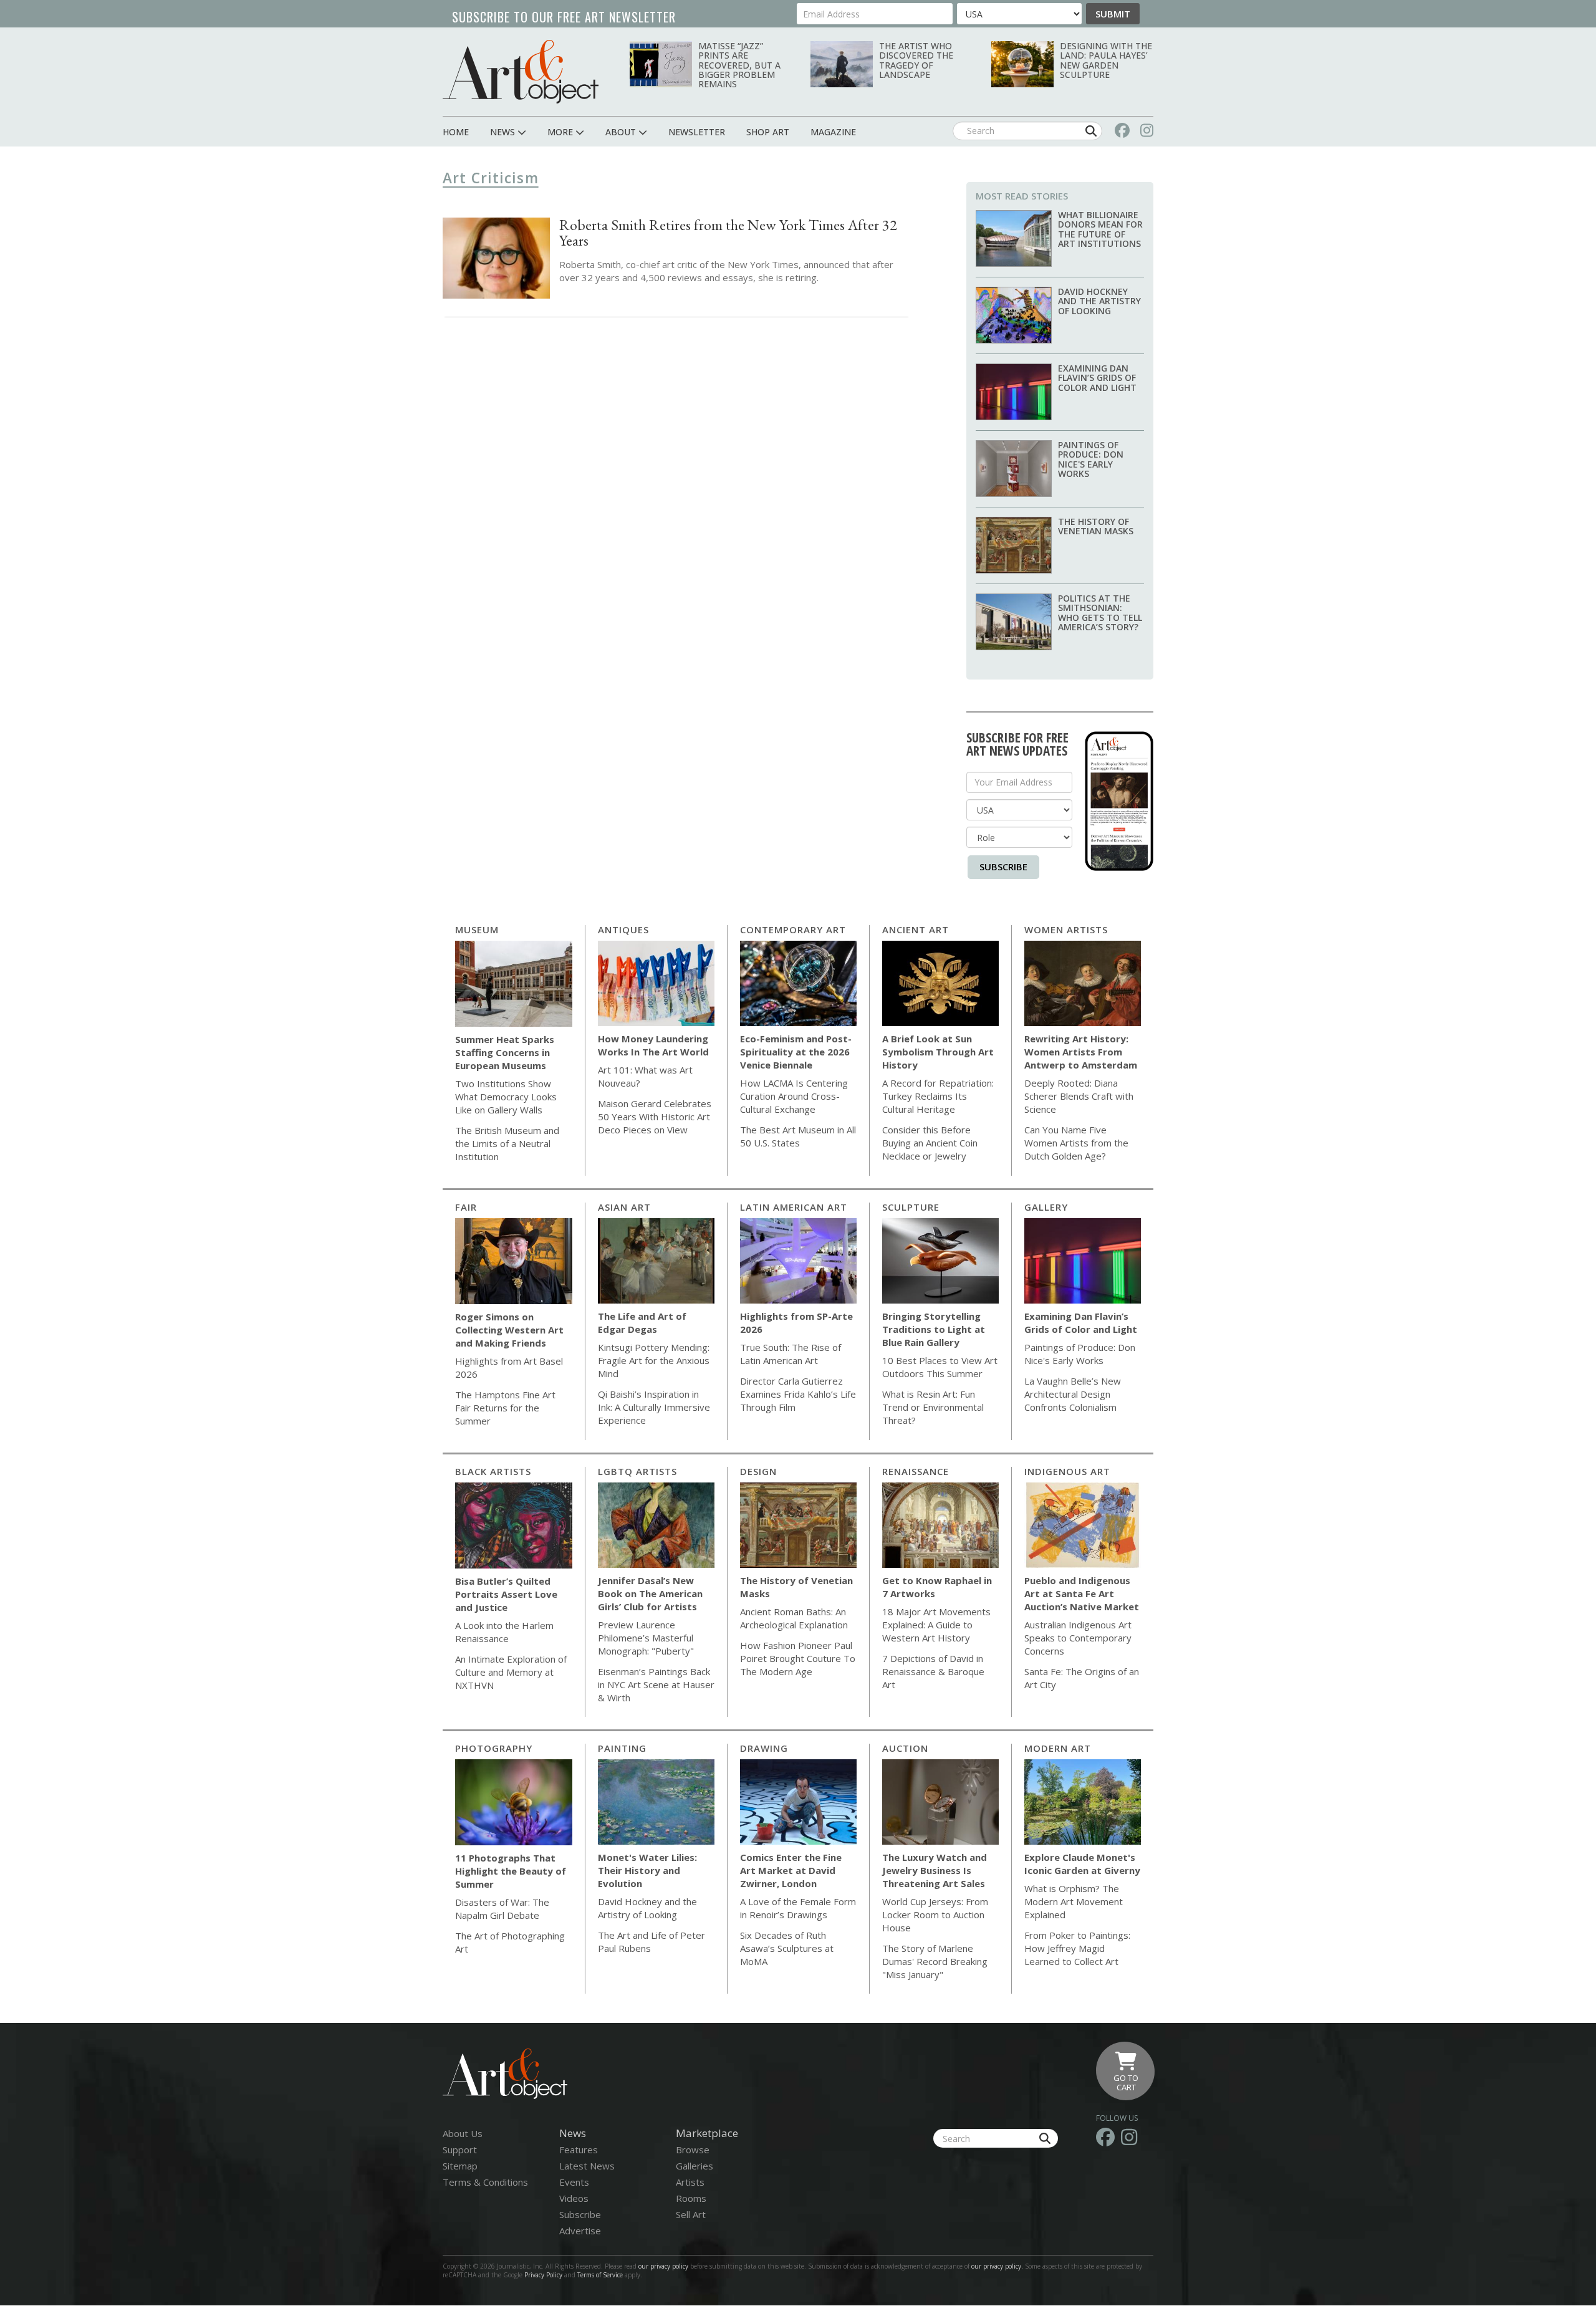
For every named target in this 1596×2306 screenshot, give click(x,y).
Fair (466, 1207)
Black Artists (493, 1471)
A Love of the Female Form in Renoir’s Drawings (798, 1908)
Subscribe (1003, 867)
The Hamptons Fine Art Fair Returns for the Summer (505, 1408)
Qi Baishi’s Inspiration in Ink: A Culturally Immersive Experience (654, 1407)
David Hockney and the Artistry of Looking (1099, 301)
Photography (494, 1748)
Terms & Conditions (485, 2182)
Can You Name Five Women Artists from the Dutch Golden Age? (1076, 1143)
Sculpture (911, 1207)
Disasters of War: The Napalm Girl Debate (502, 1909)
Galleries (695, 2166)
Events (574, 2182)
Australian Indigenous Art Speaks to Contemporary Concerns (1078, 1638)
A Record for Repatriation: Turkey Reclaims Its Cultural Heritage (938, 1096)
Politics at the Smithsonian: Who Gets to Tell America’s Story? (1100, 613)
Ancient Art (916, 930)
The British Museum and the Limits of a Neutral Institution (507, 1143)
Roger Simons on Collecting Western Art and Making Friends (509, 1330)
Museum (477, 930)
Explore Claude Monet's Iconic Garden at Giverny (1082, 1864)
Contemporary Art (793, 930)
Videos (574, 2198)
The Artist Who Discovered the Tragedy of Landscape (916, 60)
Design (758, 1471)
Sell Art (691, 2214)
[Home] (521, 71)
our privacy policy (663, 2266)
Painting (622, 1748)
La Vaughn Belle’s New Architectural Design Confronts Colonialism (1073, 1394)
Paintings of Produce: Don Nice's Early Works (1091, 459)
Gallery (1046, 1207)
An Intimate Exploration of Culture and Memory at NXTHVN (511, 1672)
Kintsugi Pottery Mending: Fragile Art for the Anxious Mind (654, 1360)
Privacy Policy (543, 2275)
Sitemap (460, 2166)
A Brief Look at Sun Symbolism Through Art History (938, 1052)
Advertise (580, 2231)
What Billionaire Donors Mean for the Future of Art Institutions (1100, 229)
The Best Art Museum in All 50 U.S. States (798, 1136)
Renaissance (916, 1471)
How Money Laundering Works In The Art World (653, 1045)
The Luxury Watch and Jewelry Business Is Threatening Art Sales (935, 1870)
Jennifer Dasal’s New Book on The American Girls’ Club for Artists (650, 1593)
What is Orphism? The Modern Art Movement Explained (1074, 1901)
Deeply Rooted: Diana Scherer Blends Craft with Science (1079, 1096)
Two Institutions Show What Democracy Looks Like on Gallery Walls (506, 1097)
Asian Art (624, 1207)
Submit (1113, 14)
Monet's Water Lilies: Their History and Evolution (647, 1870)
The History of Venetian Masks (1096, 526)
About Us (463, 2133)
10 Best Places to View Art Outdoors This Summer (940, 1367)
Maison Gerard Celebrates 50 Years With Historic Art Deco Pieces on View (655, 1117)
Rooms (691, 2198)
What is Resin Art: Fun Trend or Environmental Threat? (933, 1407)
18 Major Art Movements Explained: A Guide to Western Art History (936, 1625)
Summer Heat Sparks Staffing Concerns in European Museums (505, 1052)
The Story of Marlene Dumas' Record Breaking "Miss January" (935, 1961)
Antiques (623, 930)
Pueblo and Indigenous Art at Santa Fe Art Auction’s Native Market (1082, 1593)
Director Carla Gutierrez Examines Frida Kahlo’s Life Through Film (798, 1394)
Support (460, 2150)
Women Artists (1066, 930)
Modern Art (1058, 1748)
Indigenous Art (1067, 1471)
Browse (693, 2150)
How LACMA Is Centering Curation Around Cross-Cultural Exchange (794, 1096)
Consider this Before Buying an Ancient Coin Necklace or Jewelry (930, 1143)
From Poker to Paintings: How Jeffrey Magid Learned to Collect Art (1077, 1948)
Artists (690, 2182)
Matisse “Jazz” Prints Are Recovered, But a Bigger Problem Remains (739, 65)
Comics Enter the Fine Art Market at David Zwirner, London (791, 1870)
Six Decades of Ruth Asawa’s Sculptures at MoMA (787, 1948)
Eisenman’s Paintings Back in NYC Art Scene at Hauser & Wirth (656, 1684)
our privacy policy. (998, 2266)
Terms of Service (600, 2275)
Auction (905, 1748)
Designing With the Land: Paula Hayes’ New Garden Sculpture (1106, 60)
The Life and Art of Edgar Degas (642, 1323)
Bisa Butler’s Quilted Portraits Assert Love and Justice (506, 1594)
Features (579, 2150)
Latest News (587, 2166)
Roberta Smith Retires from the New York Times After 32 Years (728, 233)
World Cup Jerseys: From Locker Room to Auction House (935, 1914)
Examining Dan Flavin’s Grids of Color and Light (1097, 378)
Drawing (764, 1748)
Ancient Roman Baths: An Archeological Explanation (794, 1618)
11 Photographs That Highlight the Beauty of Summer (511, 1871)
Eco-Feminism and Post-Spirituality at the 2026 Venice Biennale (796, 1052)
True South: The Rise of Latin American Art (791, 1354)
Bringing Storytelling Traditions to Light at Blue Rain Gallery (934, 1329)
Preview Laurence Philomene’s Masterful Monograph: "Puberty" (646, 1638)
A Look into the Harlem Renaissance (504, 1632)
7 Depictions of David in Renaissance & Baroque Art (933, 1671)
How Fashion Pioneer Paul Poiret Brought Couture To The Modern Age (798, 1658)
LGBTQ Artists (637, 1471)
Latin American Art (794, 1207)
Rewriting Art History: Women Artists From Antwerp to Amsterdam (1081, 1052)
